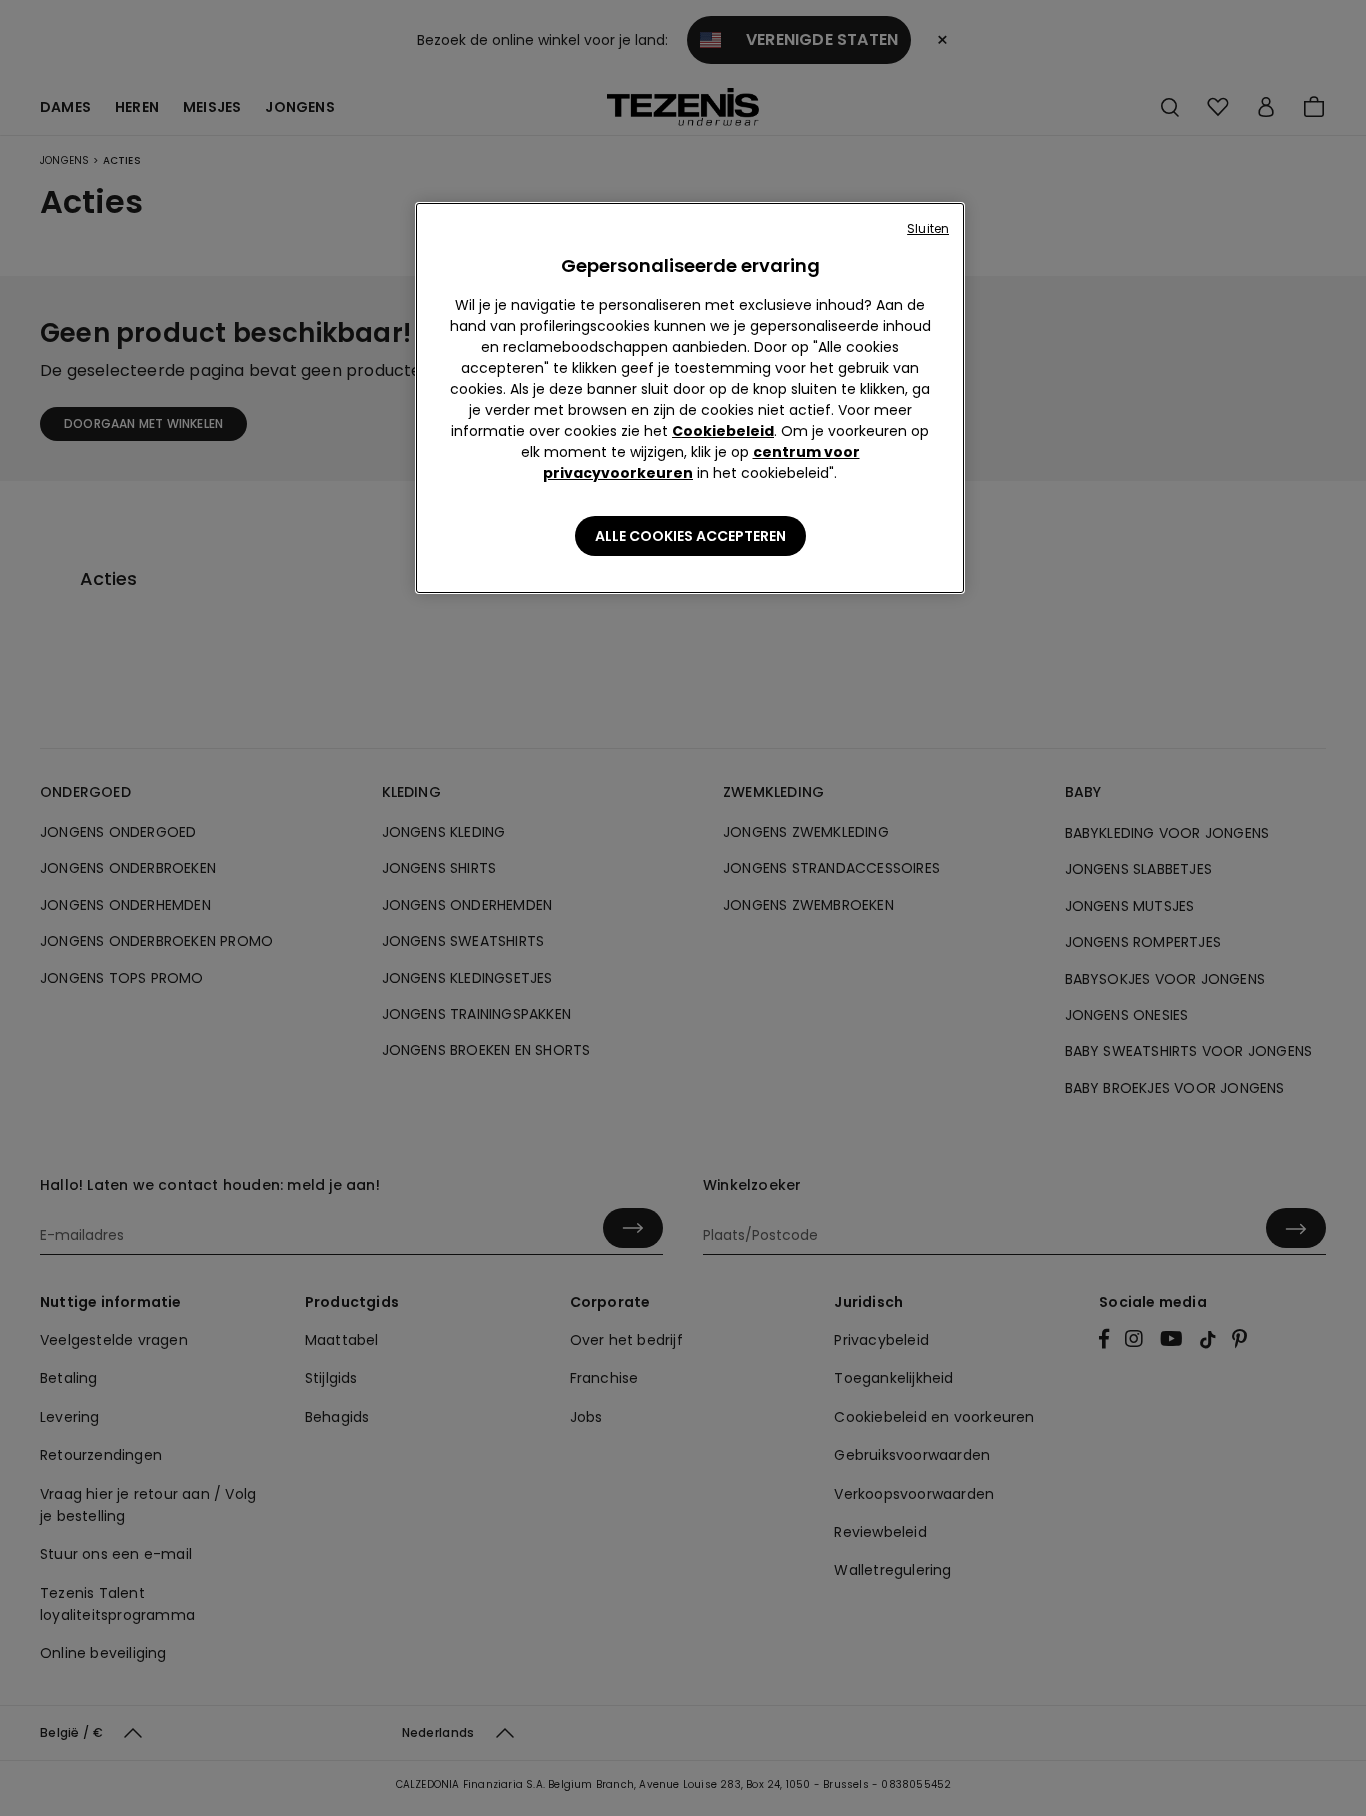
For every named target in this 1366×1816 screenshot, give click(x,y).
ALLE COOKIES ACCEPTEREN (690, 536)
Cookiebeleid (723, 431)
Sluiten (928, 228)
